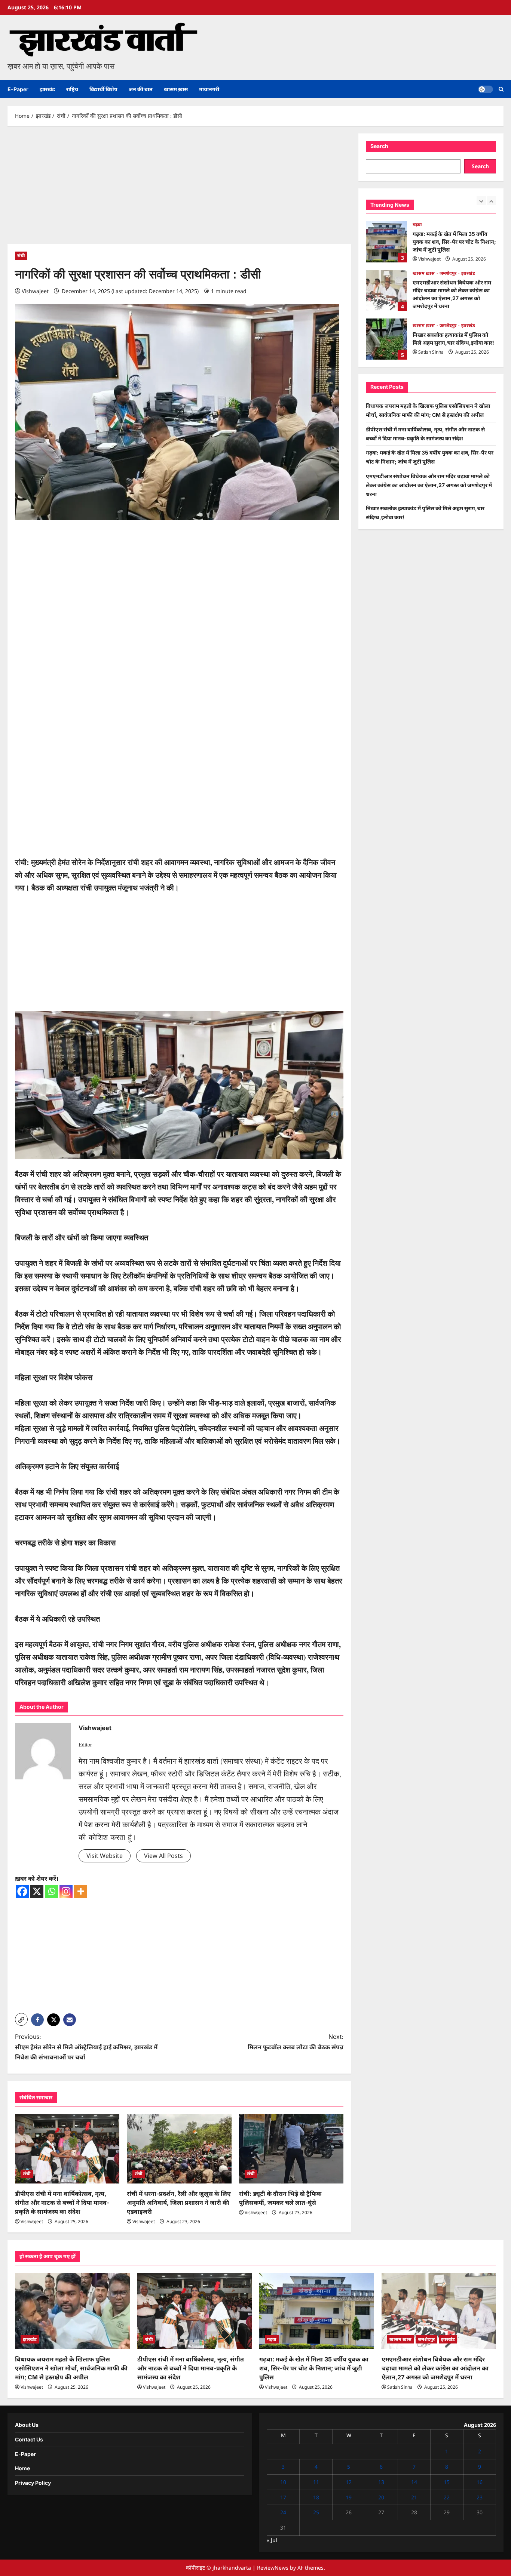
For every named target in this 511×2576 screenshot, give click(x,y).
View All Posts (163, 1856)
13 (381, 2482)
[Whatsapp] (51, 1891)
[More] (81, 1891)
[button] (501, 89)
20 (381, 2497)
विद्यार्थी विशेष (103, 89)
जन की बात (141, 89)
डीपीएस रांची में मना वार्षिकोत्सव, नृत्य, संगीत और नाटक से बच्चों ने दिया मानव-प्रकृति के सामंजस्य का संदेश (62, 2203)
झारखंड (47, 89)
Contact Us (29, 2439)
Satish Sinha (431, 303)
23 (480, 2497)
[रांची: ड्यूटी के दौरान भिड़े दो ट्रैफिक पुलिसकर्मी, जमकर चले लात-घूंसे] (291, 2149)
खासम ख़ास (176, 89)
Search (379, 146)
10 (283, 2482)
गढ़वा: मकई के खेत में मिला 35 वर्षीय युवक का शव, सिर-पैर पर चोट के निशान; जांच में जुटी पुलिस (314, 2368)
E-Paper (18, 89)
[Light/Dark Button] (486, 89)
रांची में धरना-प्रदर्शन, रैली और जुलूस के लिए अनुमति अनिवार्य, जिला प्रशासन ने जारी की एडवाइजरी (179, 2203)
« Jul (272, 2540)
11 (316, 2482)
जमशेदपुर (449, 224)
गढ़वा (272, 2339)
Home (22, 2468)
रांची (21, 256)
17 (283, 2497)
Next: (296, 2042)
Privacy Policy (33, 2483)
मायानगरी (209, 89)
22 (447, 2497)
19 (349, 2497)
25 (316, 2512)
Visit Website (105, 1856)
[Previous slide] (481, 201)
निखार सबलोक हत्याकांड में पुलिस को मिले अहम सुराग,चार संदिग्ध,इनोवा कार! (386, 290)
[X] (37, 1891)
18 (316, 2497)
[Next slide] (491, 201)
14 (414, 2482)
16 (480, 2482)
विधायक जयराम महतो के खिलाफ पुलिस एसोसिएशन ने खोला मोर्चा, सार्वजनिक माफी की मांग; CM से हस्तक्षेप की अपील (386, 339)
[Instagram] (66, 1891)
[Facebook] (22, 1891)
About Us (27, 2425)
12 (349, 2482)
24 (283, 2512)
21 (414, 2497)
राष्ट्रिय (72, 89)
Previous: (86, 2047)
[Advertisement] (179, 189)
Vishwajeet (35, 291)
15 (447, 2482)
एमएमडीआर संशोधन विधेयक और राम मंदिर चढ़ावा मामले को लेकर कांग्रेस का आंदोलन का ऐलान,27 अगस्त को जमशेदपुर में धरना (386, 242)
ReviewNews (273, 2568)
